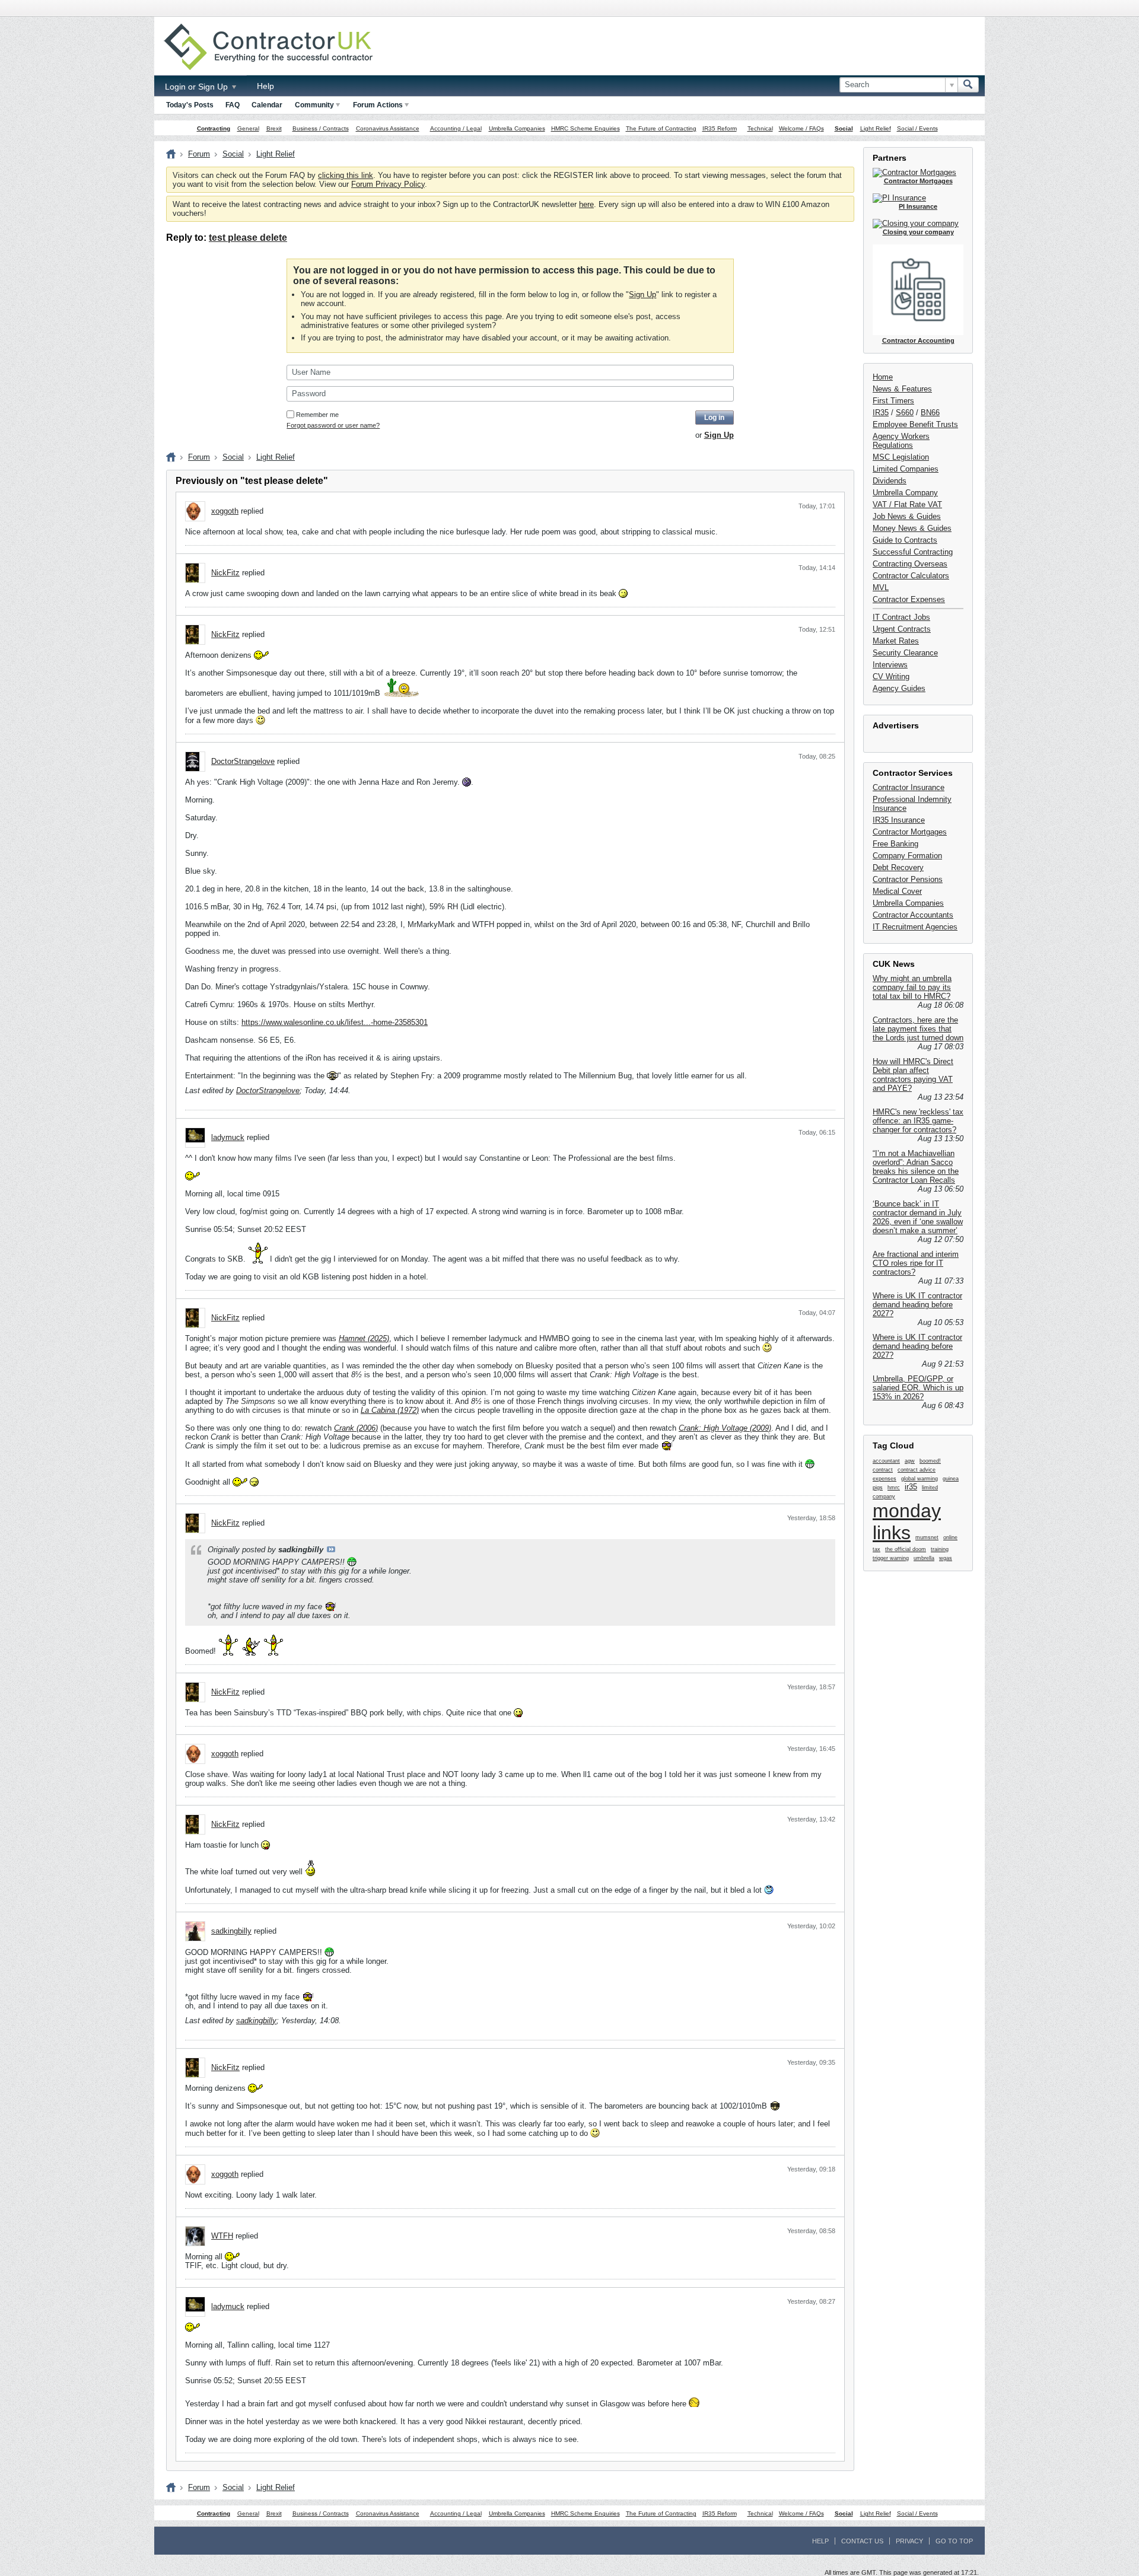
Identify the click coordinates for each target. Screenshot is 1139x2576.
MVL (881, 588)
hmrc (894, 1488)
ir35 (911, 1487)
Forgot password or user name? (333, 425)
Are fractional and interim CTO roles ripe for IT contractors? (916, 1263)
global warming (920, 1479)
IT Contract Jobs (901, 617)
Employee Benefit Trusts (915, 424)
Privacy (909, 2541)
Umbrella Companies (517, 128)
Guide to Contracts (905, 540)
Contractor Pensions (908, 879)
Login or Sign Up (198, 87)
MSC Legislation (901, 457)
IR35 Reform (720, 128)
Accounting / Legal (456, 128)
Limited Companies (906, 469)
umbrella (924, 1558)
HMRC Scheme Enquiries (586, 128)
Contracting (214, 128)
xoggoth (225, 511)
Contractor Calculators (911, 576)
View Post (331, 1549)
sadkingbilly (231, 1931)
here (586, 204)
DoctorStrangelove (243, 761)
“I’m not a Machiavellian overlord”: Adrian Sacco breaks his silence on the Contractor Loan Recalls (916, 1167)
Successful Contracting (913, 552)
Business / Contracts (321, 128)
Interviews (890, 665)
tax (876, 1549)
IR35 (881, 413)
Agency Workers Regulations (901, 441)
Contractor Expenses (909, 599)
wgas (946, 1558)
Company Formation (907, 856)
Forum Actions (378, 105)
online (950, 1537)
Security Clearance (905, 653)
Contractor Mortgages (910, 832)
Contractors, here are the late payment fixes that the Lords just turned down (918, 1029)
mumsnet (927, 1537)
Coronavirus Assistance (388, 128)
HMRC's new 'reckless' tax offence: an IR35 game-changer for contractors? (918, 1121)
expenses (885, 1479)
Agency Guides (899, 688)
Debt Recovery (898, 867)
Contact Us (862, 2541)
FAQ (233, 105)
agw (910, 1461)
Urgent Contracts (902, 629)
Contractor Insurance (909, 787)
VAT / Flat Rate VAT (907, 504)
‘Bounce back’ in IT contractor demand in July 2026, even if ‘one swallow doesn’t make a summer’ (918, 1217)
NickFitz (225, 573)
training (940, 1549)
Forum (199, 154)
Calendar (267, 105)
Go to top (954, 2541)
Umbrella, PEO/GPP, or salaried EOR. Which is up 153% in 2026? (918, 1388)
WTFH (222, 2236)
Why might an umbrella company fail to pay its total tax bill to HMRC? (912, 987)
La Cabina (378, 1410)
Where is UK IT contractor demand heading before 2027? (917, 1305)
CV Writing (891, 676)
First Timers (893, 401)
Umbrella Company (905, 493)
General (248, 128)
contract (883, 1470)
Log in (714, 418)
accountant (886, 1461)
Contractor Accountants (913, 915)
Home (883, 377)
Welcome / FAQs (801, 128)
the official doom (906, 1549)
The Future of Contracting (661, 128)
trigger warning (891, 1558)
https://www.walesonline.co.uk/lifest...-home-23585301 (335, 1022)
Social (844, 128)
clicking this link (346, 175)
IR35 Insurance (899, 820)
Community (314, 105)
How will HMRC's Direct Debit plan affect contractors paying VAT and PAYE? (913, 1075)
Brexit (274, 128)
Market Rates (896, 641)
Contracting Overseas (910, 564)
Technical (760, 128)
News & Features (902, 389)
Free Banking (895, 844)
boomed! (930, 1461)
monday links (907, 1522)
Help (265, 86)
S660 (905, 413)
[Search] (968, 85)
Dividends (890, 481)
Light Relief (876, 128)
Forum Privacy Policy (388, 184)
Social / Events (917, 128)
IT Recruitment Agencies (915, 927)
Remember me (317, 415)
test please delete (248, 238)
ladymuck (228, 1137)
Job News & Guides (907, 516)
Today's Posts (190, 105)
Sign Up (642, 294)
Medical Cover (897, 891)
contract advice (917, 1470)
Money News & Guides (912, 528)
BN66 (930, 413)
